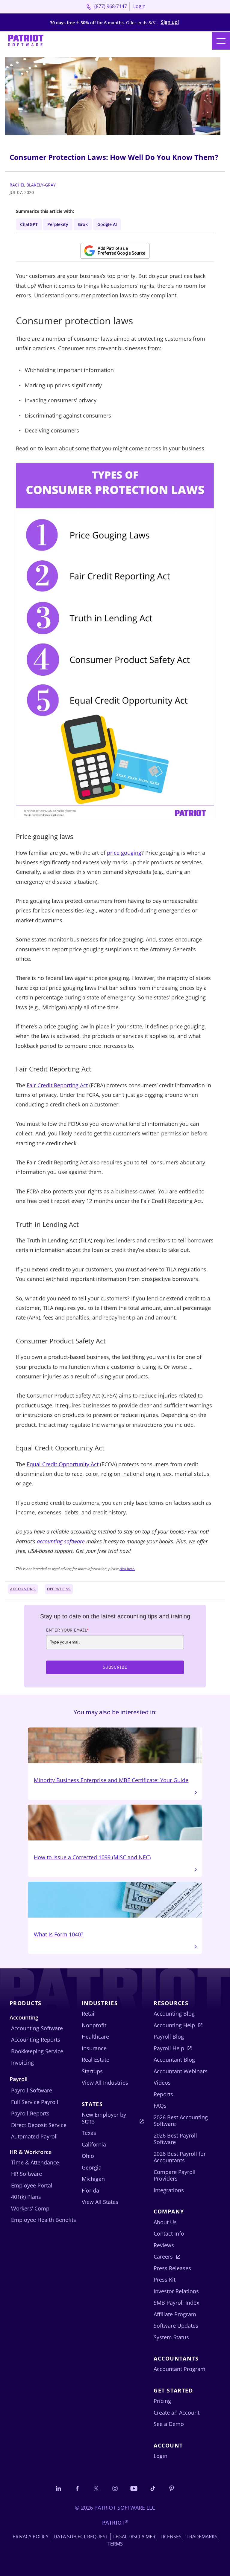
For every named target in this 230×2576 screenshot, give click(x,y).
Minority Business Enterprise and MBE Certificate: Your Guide (111, 1780)
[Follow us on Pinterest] (172, 2488)
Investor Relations (176, 2291)
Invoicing (22, 2063)
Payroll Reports (30, 2113)
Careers (163, 2257)
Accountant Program (180, 2369)
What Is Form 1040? (59, 1934)
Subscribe (115, 1667)
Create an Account (177, 2413)
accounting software (61, 1541)
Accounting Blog (174, 2014)
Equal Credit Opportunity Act (63, 1464)
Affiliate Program (175, 2314)
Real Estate (96, 2060)
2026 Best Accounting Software (181, 2121)
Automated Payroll (34, 2136)
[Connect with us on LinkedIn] (58, 2488)
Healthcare (95, 2037)
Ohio (88, 2156)
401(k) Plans (26, 2197)
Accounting (23, 1589)
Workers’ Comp (30, 2208)
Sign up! (170, 22)
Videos (162, 2083)
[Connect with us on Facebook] (77, 2488)
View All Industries (105, 2083)
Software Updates (176, 2326)
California (94, 2144)
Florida (90, 2190)
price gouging (124, 853)
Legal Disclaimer (134, 2537)
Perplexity (58, 224)
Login (139, 6)
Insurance (94, 2048)
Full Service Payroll (35, 2102)
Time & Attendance (35, 2162)
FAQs (160, 2106)
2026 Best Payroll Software (175, 2139)
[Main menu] (221, 41)
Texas (89, 2133)
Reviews (164, 2245)
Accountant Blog (174, 2060)
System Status (171, 2337)
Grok (83, 224)
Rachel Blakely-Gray (33, 185)
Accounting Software (37, 2028)
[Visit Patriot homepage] (26, 41)
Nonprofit (94, 2025)
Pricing (162, 2401)
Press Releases (172, 2268)
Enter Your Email (68, 1630)
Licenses (171, 2537)
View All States (100, 2202)
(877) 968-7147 (110, 6)
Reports (163, 2094)
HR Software (27, 2174)
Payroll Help (169, 2048)
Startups (92, 2071)
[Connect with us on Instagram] (115, 2488)
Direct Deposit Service (39, 2125)
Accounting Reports (36, 2040)
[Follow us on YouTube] (134, 2488)
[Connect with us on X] (96, 2488)
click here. (127, 1569)
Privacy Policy (31, 2537)
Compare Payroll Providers (175, 2175)
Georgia (92, 2167)
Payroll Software (32, 2090)
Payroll (19, 2079)
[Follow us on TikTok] (153, 2488)
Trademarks (202, 2537)
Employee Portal (32, 2185)
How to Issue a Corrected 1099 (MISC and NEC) (92, 1857)
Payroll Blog (169, 2037)
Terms (115, 2544)
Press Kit (165, 2280)
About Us (165, 2222)
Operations (59, 1589)
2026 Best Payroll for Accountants (180, 2157)
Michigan (93, 2179)
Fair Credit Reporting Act (57, 1085)
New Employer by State (104, 2118)
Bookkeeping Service (37, 2051)
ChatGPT (29, 224)
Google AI (107, 224)
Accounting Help (174, 2025)
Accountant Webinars (181, 2071)
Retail (89, 2014)
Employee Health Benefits (44, 2220)
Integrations (169, 2190)
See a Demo (169, 2424)
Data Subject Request (81, 2537)
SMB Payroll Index (176, 2303)
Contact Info (169, 2233)
